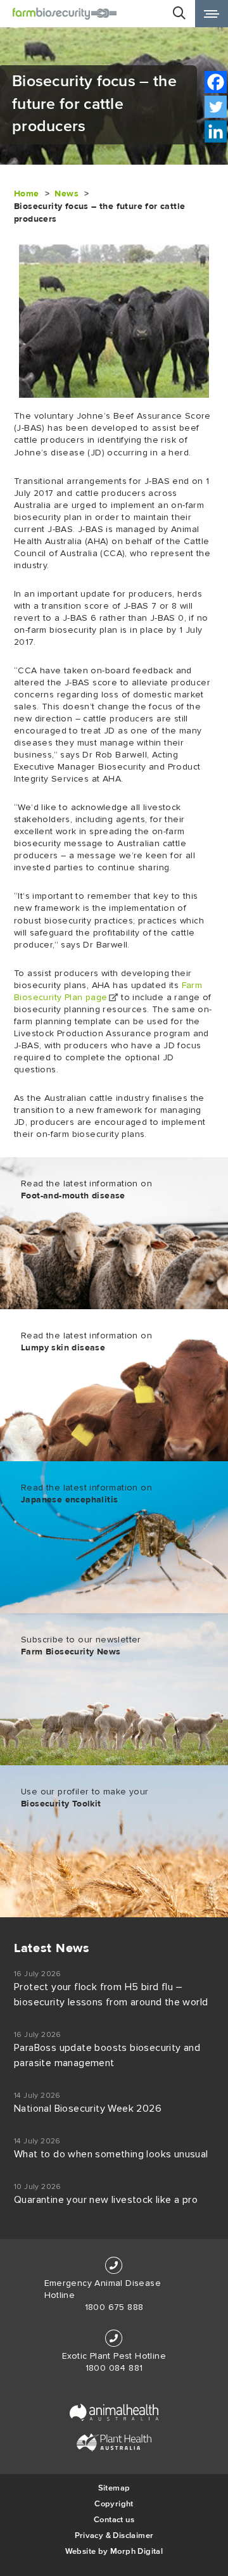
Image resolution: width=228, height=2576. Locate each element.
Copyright (114, 2503)
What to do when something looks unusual (111, 2154)
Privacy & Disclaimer (114, 2535)
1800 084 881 (114, 2368)
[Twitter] (216, 107)
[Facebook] (216, 82)
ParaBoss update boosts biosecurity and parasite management (107, 2055)
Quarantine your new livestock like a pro (106, 2200)
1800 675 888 (114, 2307)
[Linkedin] (216, 131)
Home (27, 194)
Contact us (114, 2519)
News (66, 194)
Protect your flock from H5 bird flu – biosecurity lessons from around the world (111, 1995)
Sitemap (114, 2488)
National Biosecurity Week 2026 (88, 2109)
